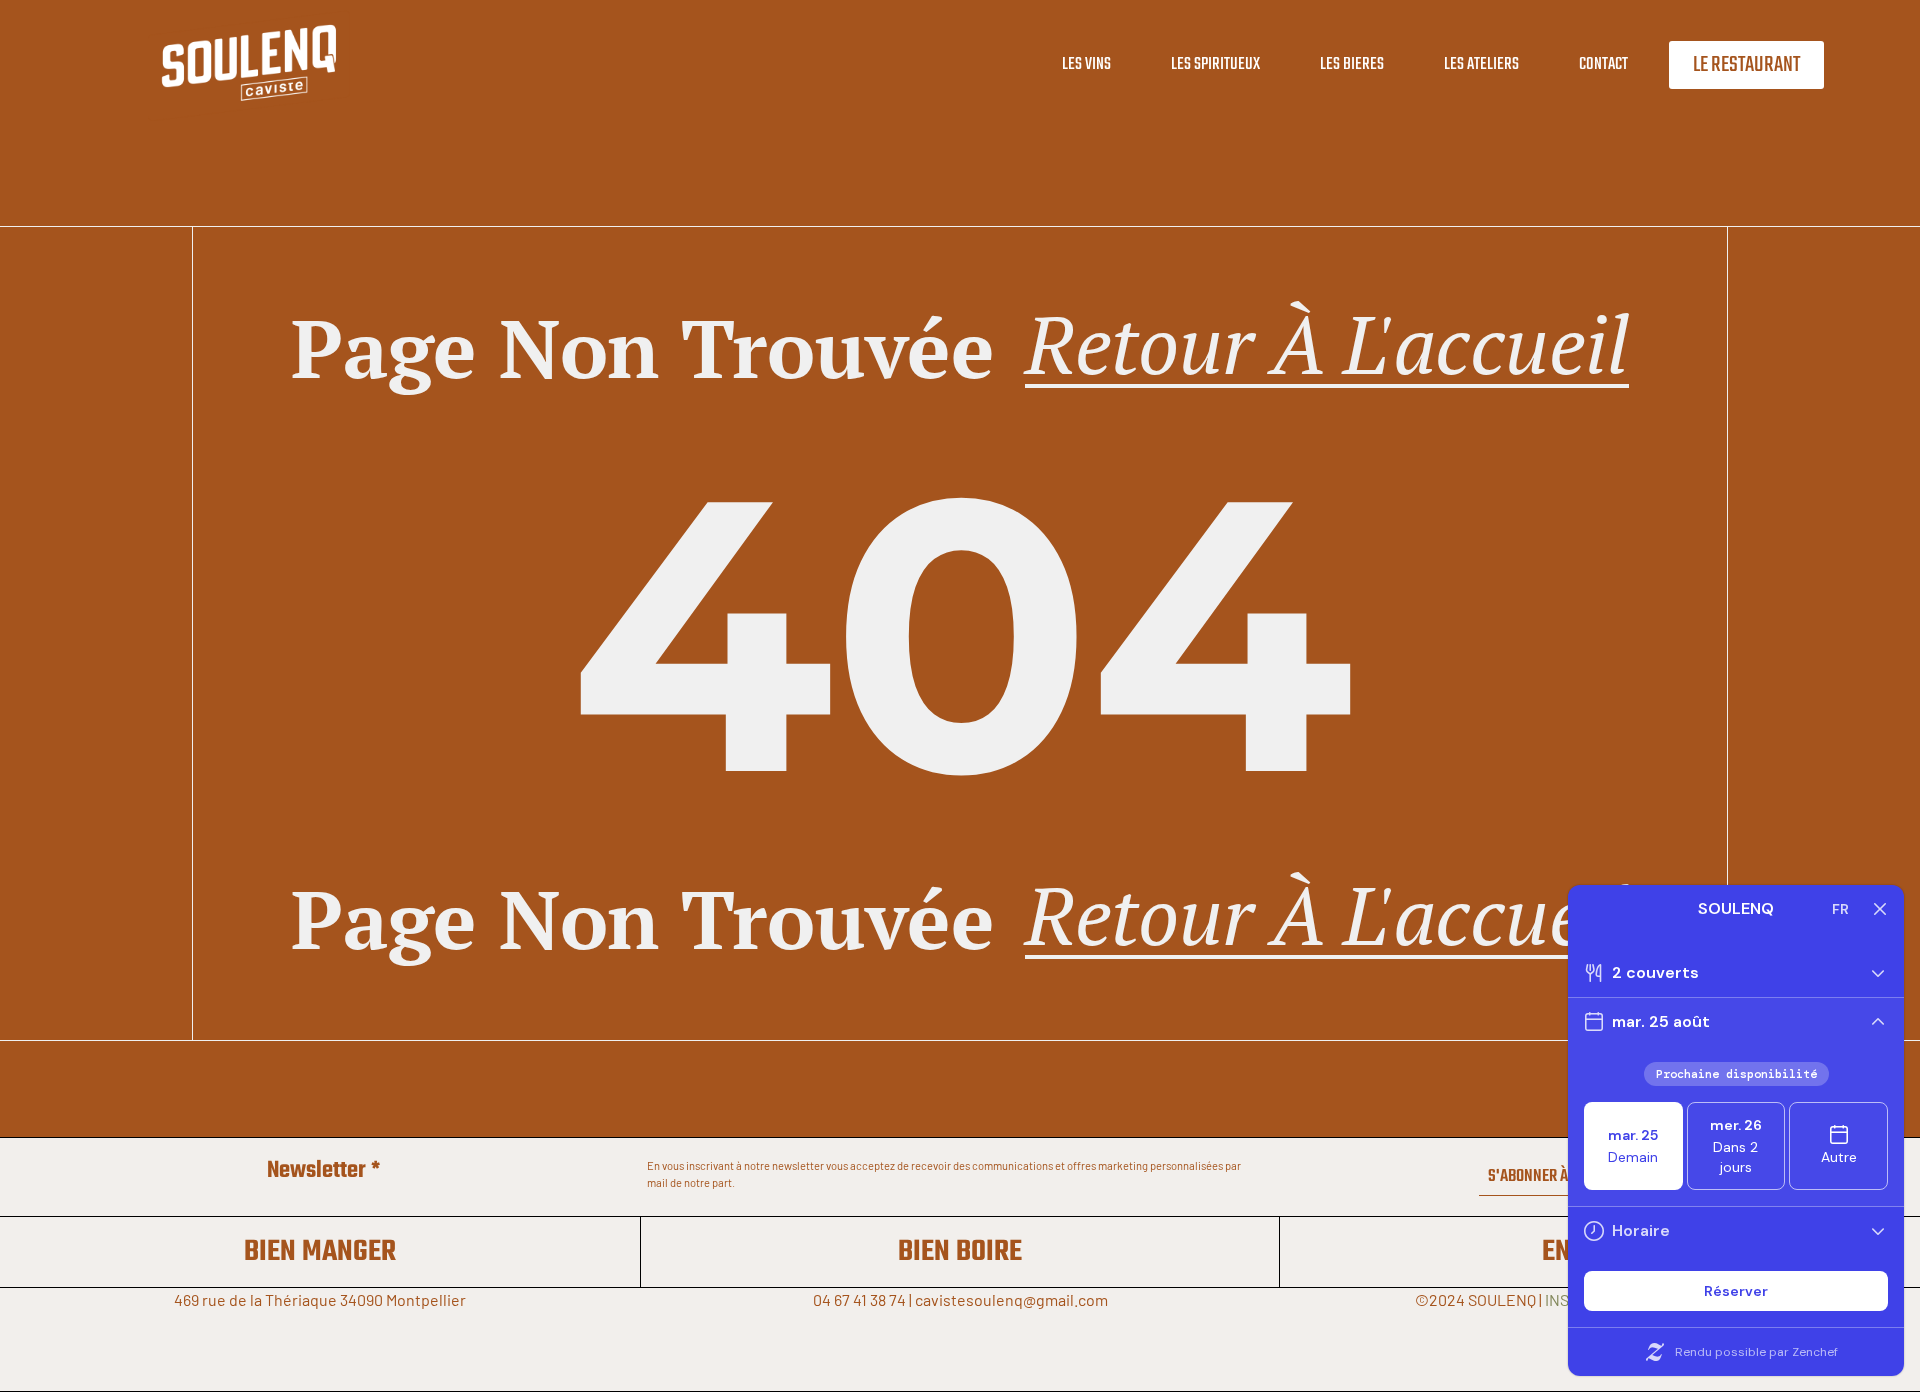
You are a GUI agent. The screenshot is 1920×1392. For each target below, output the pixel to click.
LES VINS (1086, 64)
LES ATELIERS (1481, 64)
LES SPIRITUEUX (1215, 64)
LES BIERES (1352, 64)
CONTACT (1603, 64)
